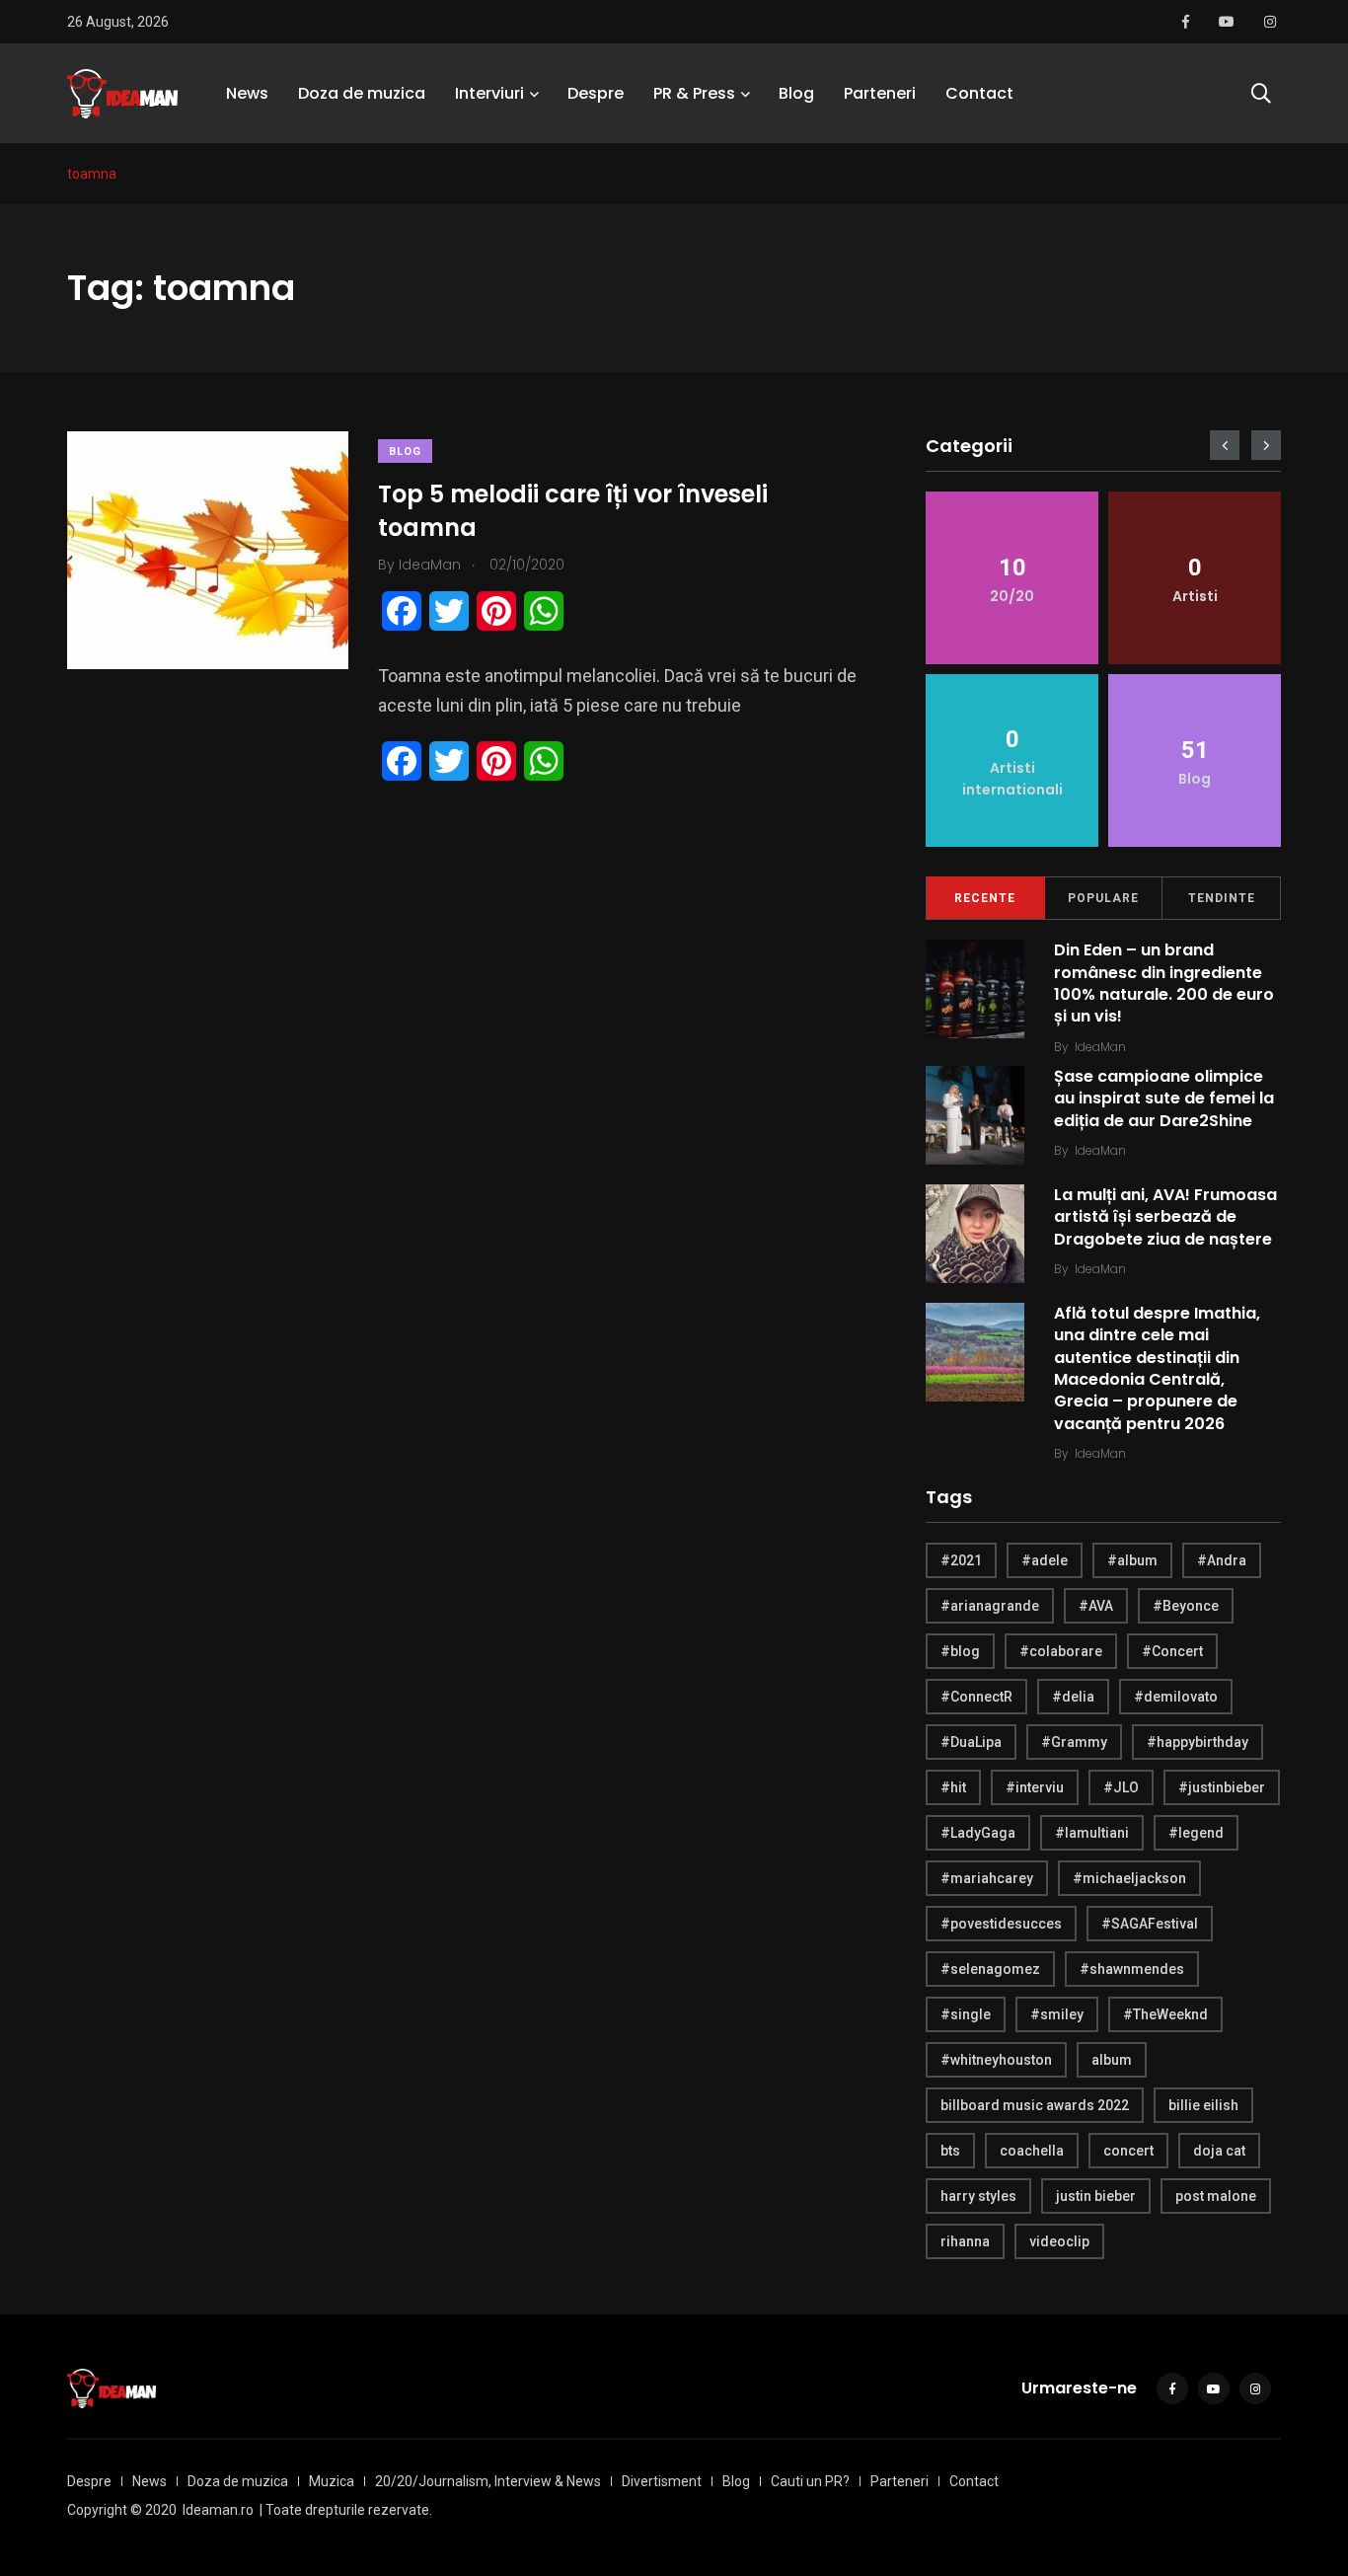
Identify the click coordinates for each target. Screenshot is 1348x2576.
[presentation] (1225, 445)
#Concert (1172, 1651)
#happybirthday (1198, 1742)
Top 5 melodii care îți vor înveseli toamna (573, 511)
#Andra (1222, 1560)
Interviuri (489, 93)
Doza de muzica (362, 93)
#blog (960, 1651)
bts (950, 2151)
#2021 (961, 1560)
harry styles (978, 2196)
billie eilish (1203, 2105)
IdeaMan (1100, 1047)
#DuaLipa (971, 1742)
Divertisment (662, 2481)
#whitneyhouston (996, 2060)
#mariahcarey (987, 1878)
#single (966, 2014)
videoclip (1059, 2241)
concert (1128, 2151)
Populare (1103, 898)
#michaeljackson (1129, 1878)
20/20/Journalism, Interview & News (488, 2481)
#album (1132, 1560)
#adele (1045, 1560)
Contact (979, 93)
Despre (596, 93)
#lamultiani (1092, 1833)
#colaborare (1061, 1651)
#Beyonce (1186, 1606)
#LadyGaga (978, 1833)
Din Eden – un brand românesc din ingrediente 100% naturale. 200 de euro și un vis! (1164, 983)
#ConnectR (976, 1697)
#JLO (1121, 1787)
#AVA (1096, 1606)
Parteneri (880, 93)
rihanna (965, 2241)
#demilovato (1176, 1697)
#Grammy (1074, 1742)
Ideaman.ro (218, 2510)
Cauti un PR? (810, 2481)
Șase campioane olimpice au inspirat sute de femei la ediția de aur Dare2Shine (1164, 1099)
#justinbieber (1222, 1787)
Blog (796, 93)
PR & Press (694, 93)
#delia (1073, 1697)
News (247, 93)
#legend (1196, 1833)
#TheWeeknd (1165, 2014)
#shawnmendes (1132, 1969)
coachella (1032, 2151)
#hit (953, 1787)
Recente (985, 898)
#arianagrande (990, 1606)
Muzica (332, 2481)
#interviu (1035, 1787)
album (1112, 2060)
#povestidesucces (1001, 1924)
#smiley (1057, 2014)
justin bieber (1096, 2196)
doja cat (1219, 2151)
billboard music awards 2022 (1035, 2105)
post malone (1216, 2196)
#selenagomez (990, 1969)
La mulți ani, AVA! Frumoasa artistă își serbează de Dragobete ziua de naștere (1165, 1217)
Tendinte (1222, 898)
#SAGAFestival (1150, 1924)
